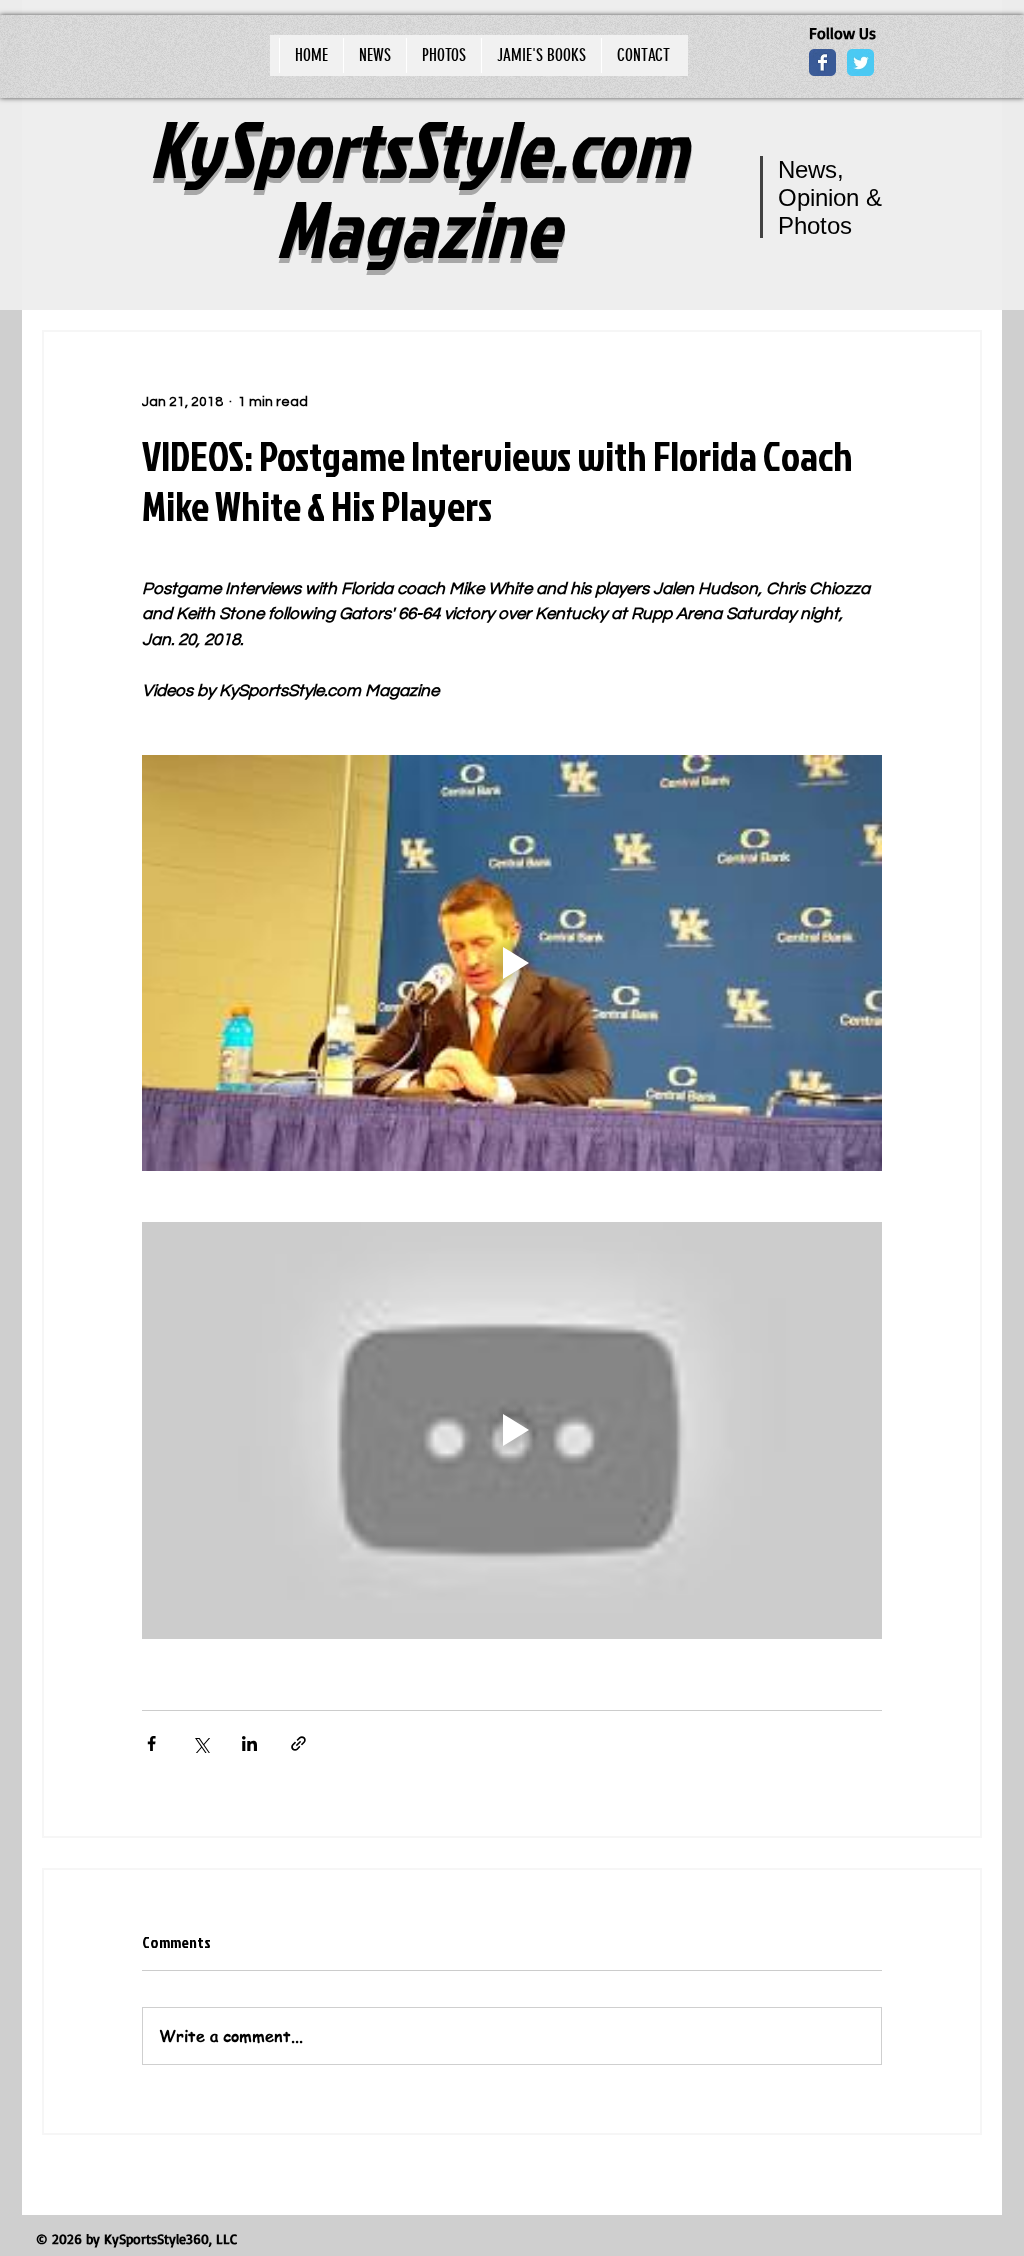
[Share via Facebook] (151, 1743)
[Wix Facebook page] (822, 62)
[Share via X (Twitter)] (200, 1743)
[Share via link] (298, 1743)
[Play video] (512, 963)
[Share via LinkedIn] (249, 1743)
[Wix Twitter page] (860, 62)
